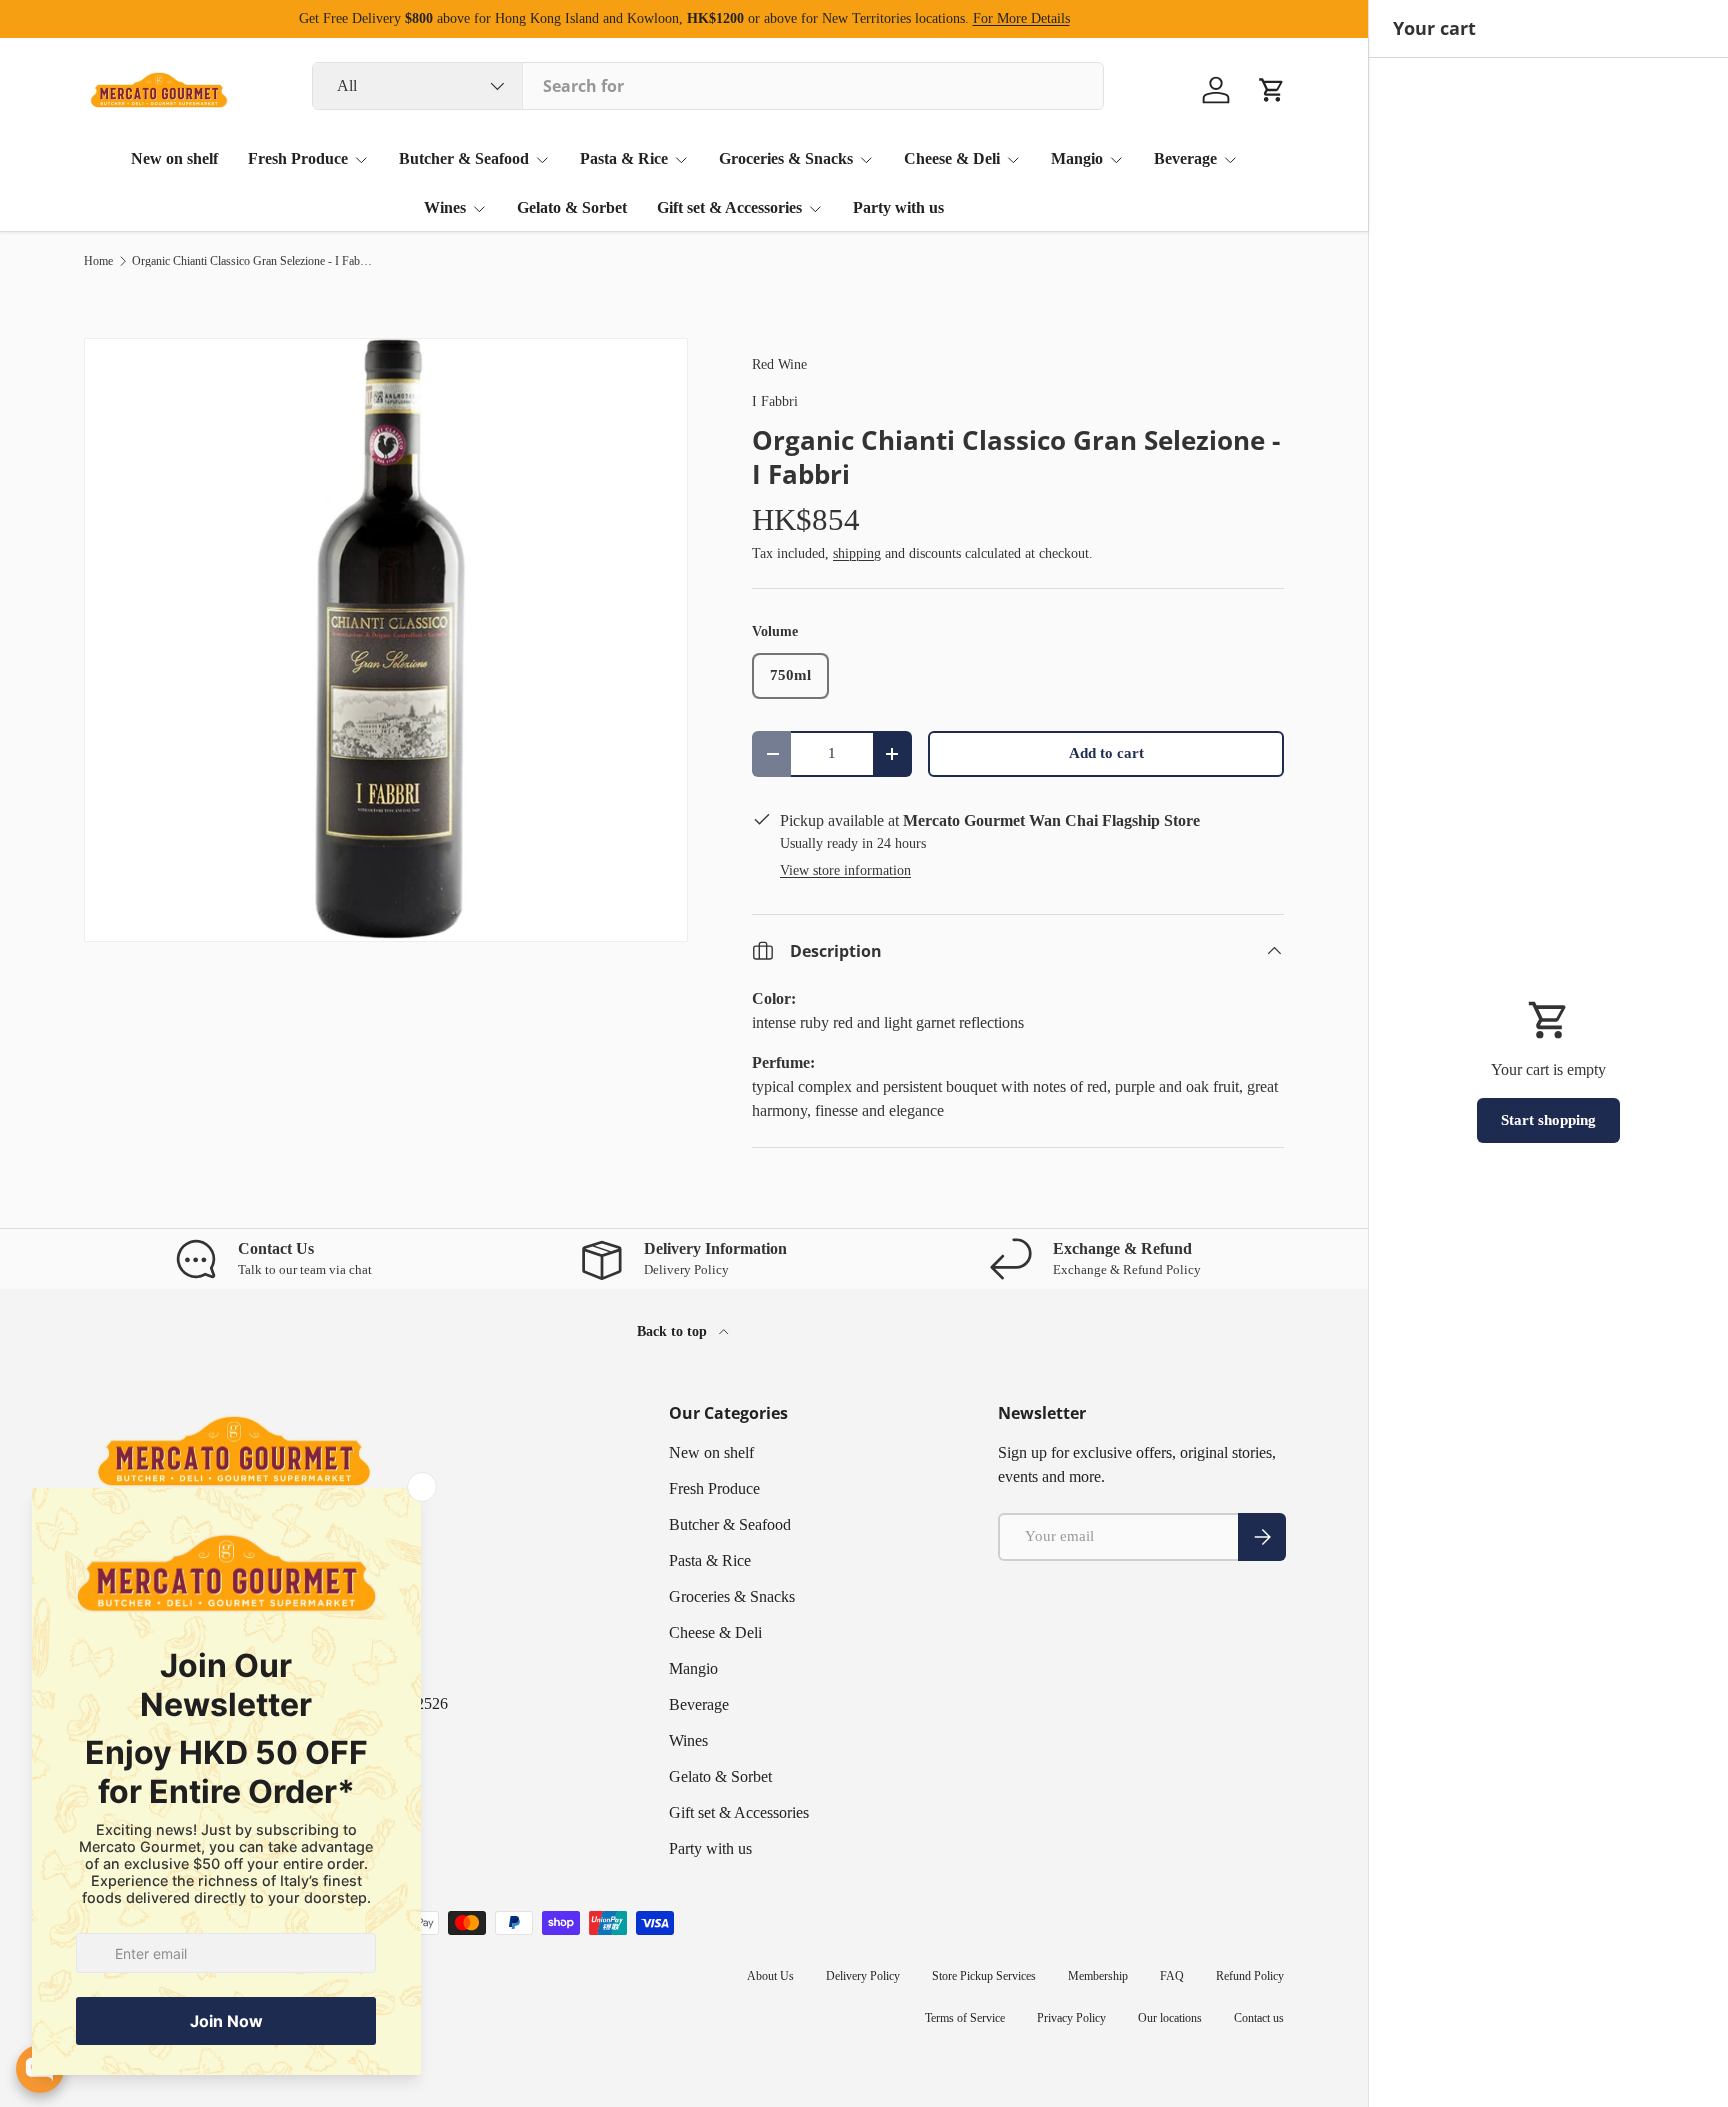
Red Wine (779, 364)
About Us (770, 1976)
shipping (857, 553)
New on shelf (174, 158)
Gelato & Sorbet (572, 207)
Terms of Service (965, 2018)
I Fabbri (775, 401)
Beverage (1185, 158)
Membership (1098, 1976)
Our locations (1170, 2018)
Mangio (1077, 158)
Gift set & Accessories (729, 207)
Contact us (1259, 2018)
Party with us (898, 207)
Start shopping (1548, 1120)
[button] (1272, 90)
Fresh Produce (298, 158)
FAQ (1172, 1976)
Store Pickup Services (984, 1976)
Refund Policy (1250, 1976)
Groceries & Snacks (786, 158)
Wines (445, 207)
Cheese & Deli (952, 158)
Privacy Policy (1071, 2018)
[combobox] (708, 86)
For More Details (1021, 18)
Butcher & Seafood (464, 158)
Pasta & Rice (624, 158)
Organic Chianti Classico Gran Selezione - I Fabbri (252, 261)
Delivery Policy (863, 1976)
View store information (845, 870)
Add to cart (1106, 753)
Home (98, 261)
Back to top (674, 1331)
